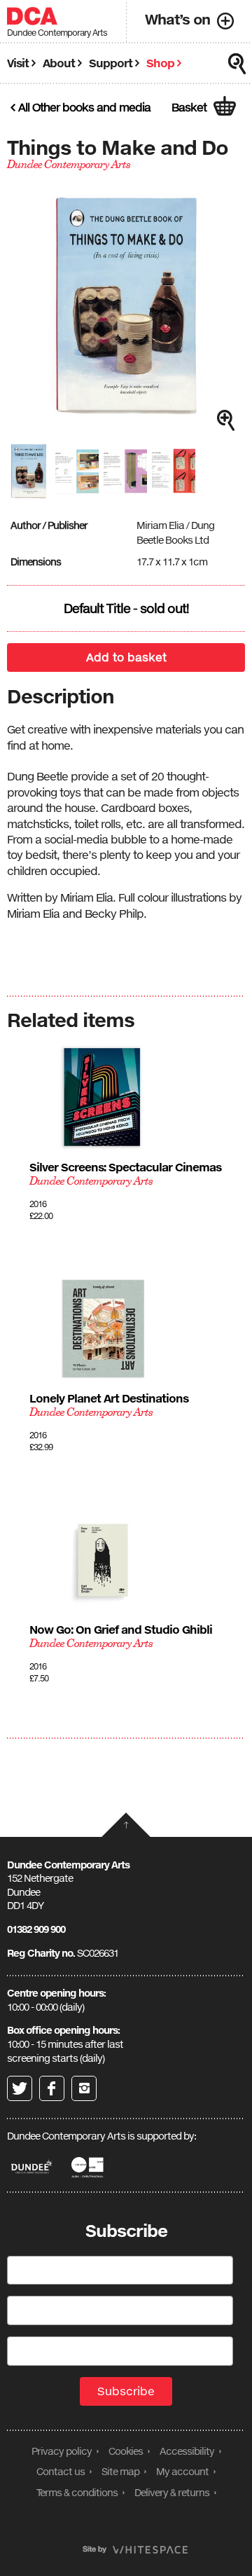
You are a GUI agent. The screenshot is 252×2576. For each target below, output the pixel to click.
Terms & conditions (77, 2492)
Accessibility (187, 2451)
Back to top (126, 1825)
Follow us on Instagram (84, 2088)
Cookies (126, 2451)
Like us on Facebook (52, 2088)
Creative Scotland (89, 2167)
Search (237, 64)
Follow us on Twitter (20, 2088)
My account (182, 2471)
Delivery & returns (172, 2492)
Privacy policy (62, 2451)
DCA (32, 16)
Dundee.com (32, 2167)
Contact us (61, 2471)
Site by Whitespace (135, 2550)
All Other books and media (84, 107)
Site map (120, 2471)
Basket (189, 107)
